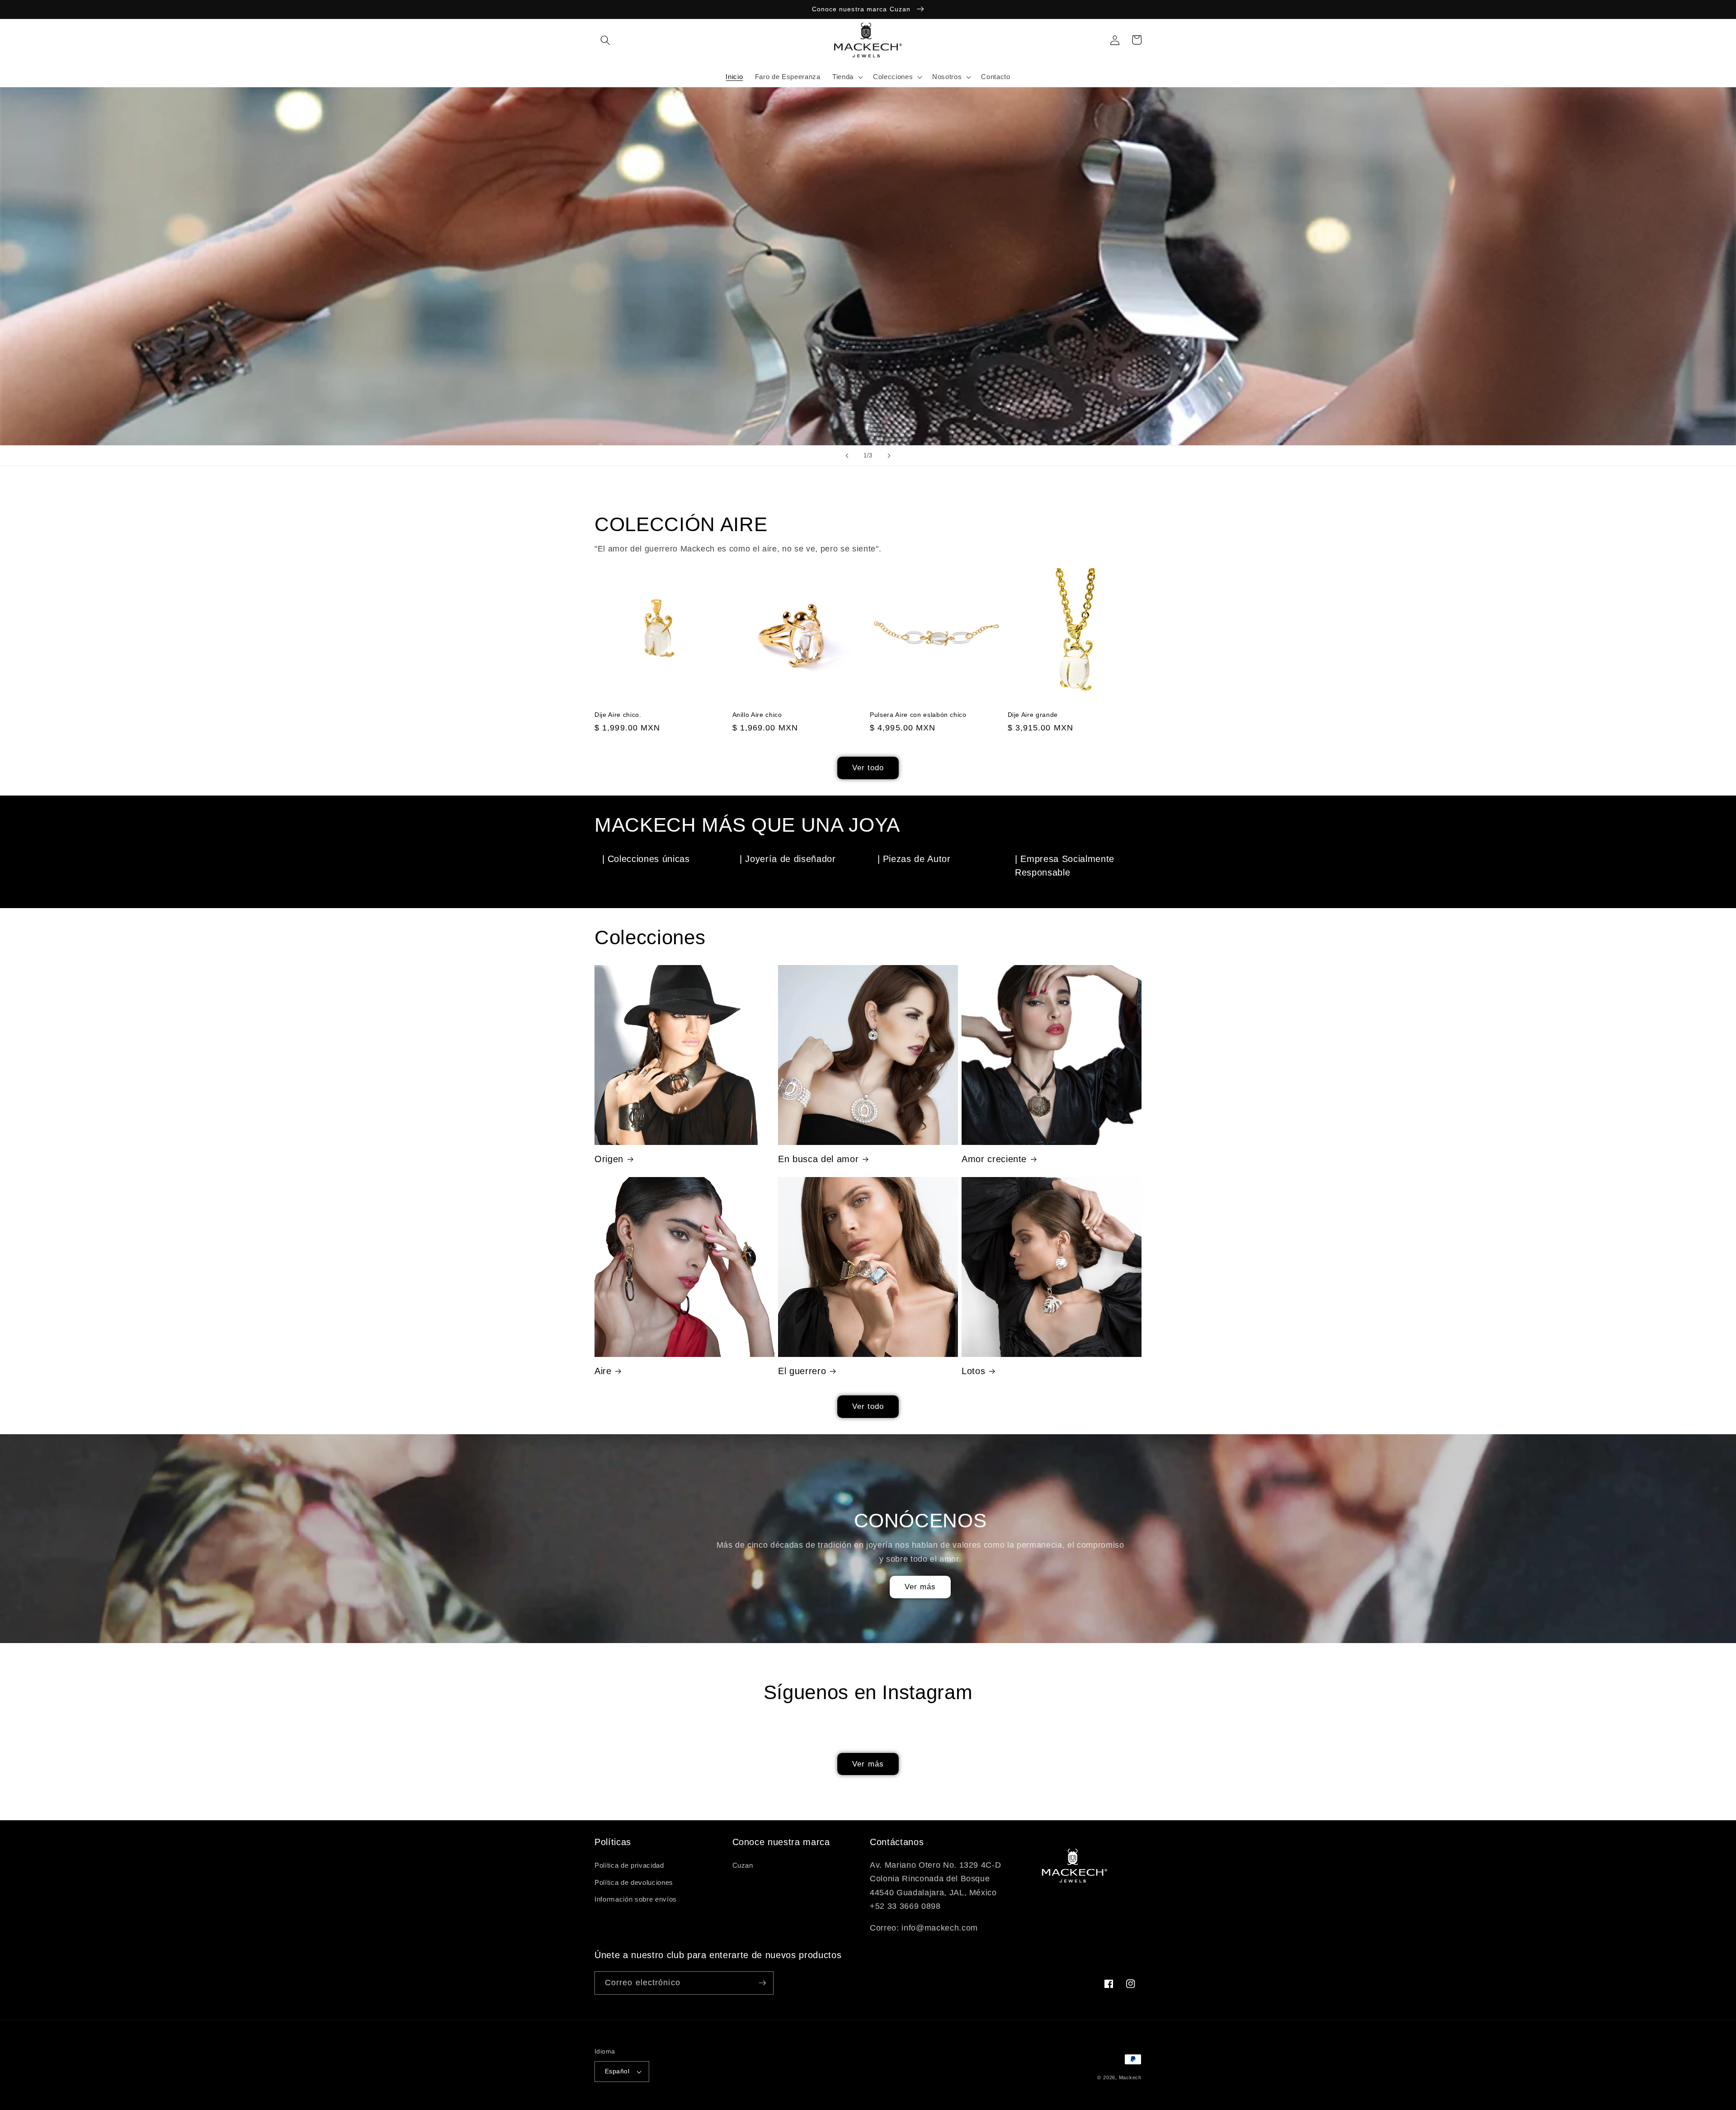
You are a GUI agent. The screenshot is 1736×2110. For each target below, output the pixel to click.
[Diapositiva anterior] (847, 456)
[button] (605, 40)
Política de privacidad (629, 1865)
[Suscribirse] (762, 1983)
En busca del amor (818, 1159)
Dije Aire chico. (618, 715)
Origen (609, 1159)
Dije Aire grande (1033, 715)
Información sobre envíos (636, 1899)
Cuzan (743, 1865)
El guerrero (802, 1371)
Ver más (920, 1587)
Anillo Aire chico (757, 715)
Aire (603, 1371)
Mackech (1130, 2077)
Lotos (973, 1371)
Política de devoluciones (634, 1882)
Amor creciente (994, 1159)
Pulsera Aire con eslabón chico (918, 715)
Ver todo (868, 768)
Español (617, 2071)
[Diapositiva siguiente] (889, 456)
